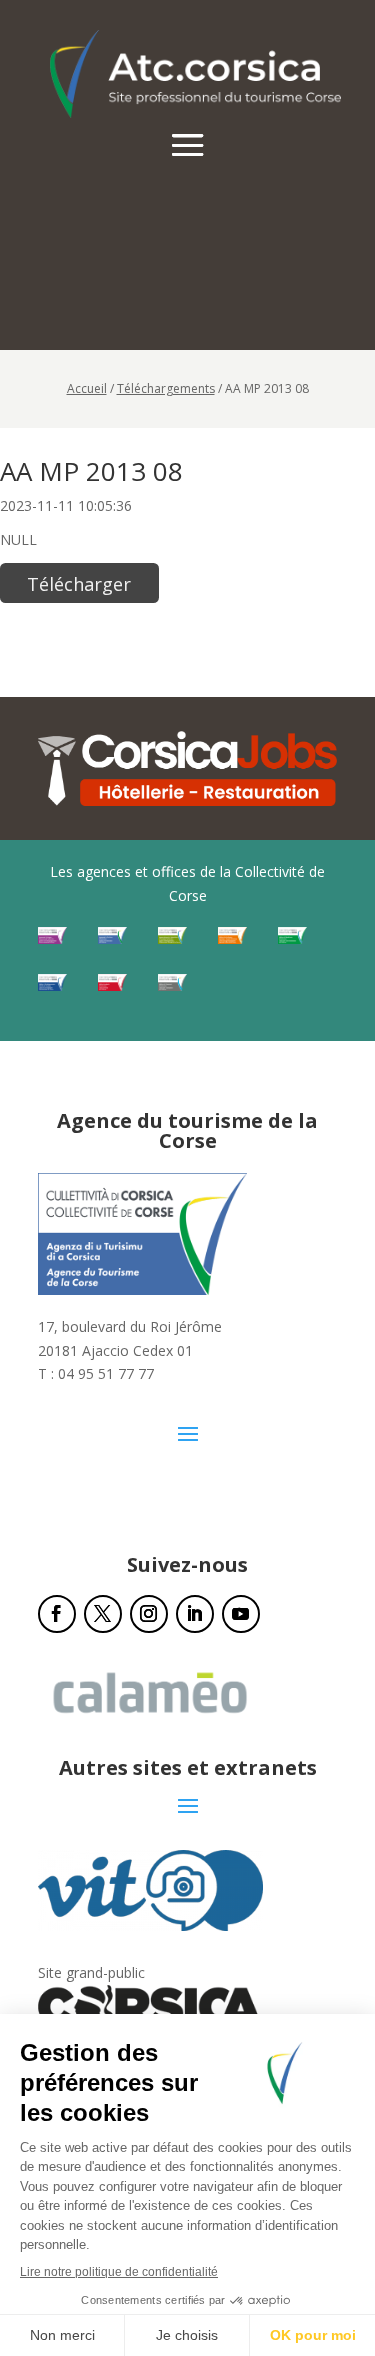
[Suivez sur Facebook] (57, 1614)
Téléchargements (166, 388)
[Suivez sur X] (103, 1614)
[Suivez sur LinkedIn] (195, 1614)
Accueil (87, 388)
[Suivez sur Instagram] (149, 1614)
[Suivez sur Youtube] (241, 1614)
